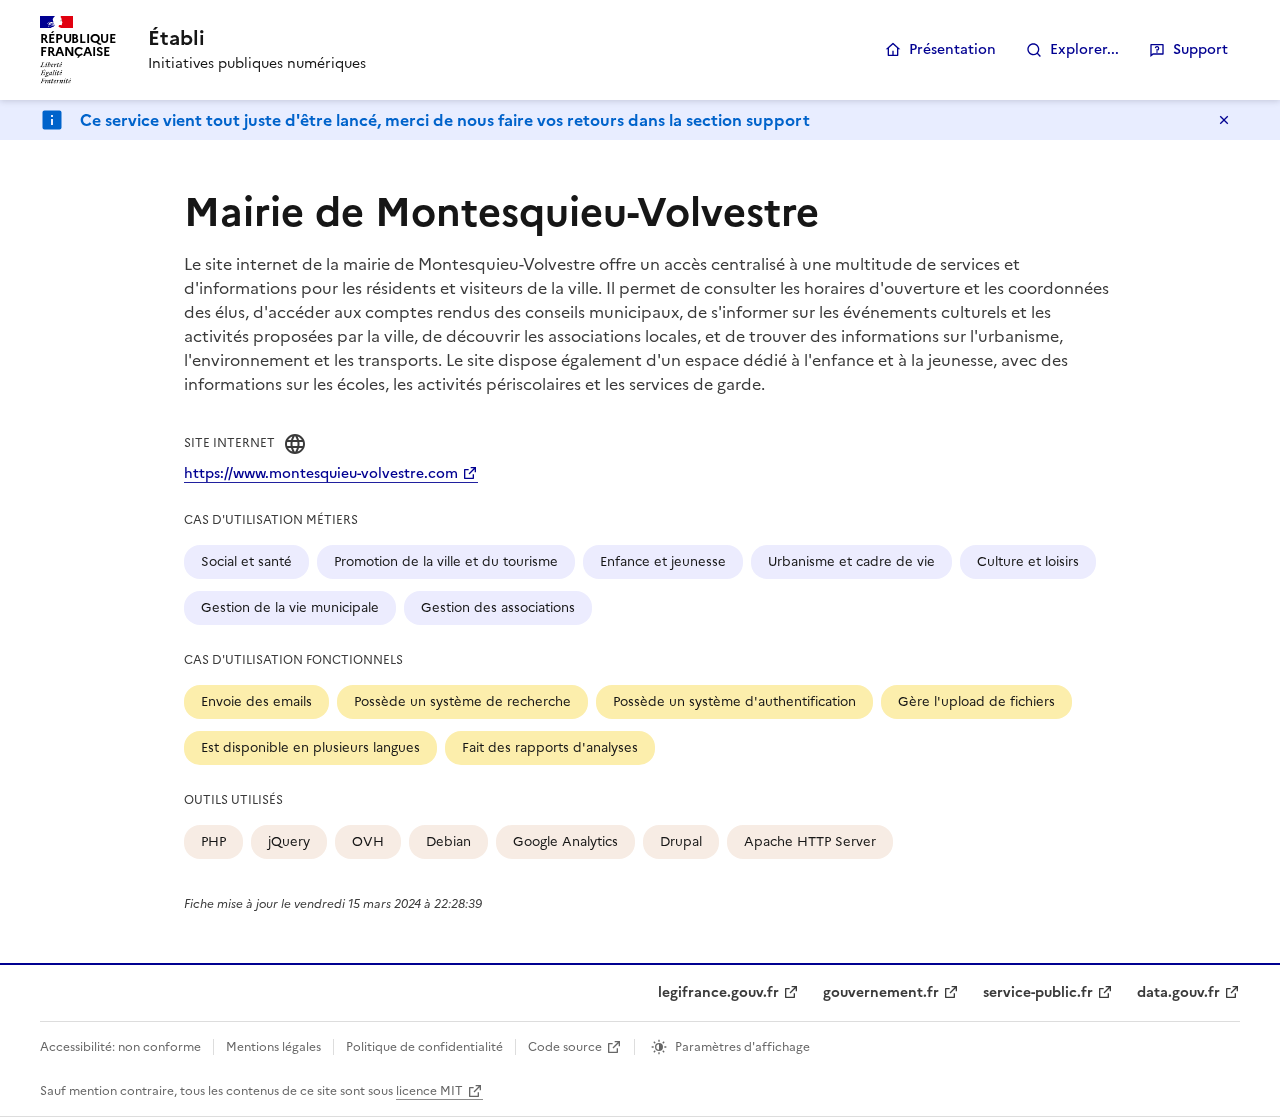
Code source (565, 1047)
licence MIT (429, 1091)
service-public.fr (1038, 992)
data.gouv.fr (1178, 992)
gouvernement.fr (881, 992)
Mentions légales (273, 1047)
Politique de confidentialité (424, 1047)
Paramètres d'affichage (742, 1047)
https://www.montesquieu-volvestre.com (321, 473)
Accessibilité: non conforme (120, 1047)
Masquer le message (1224, 120)
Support (1200, 49)
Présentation (952, 49)
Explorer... (1084, 49)
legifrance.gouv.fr (718, 992)
